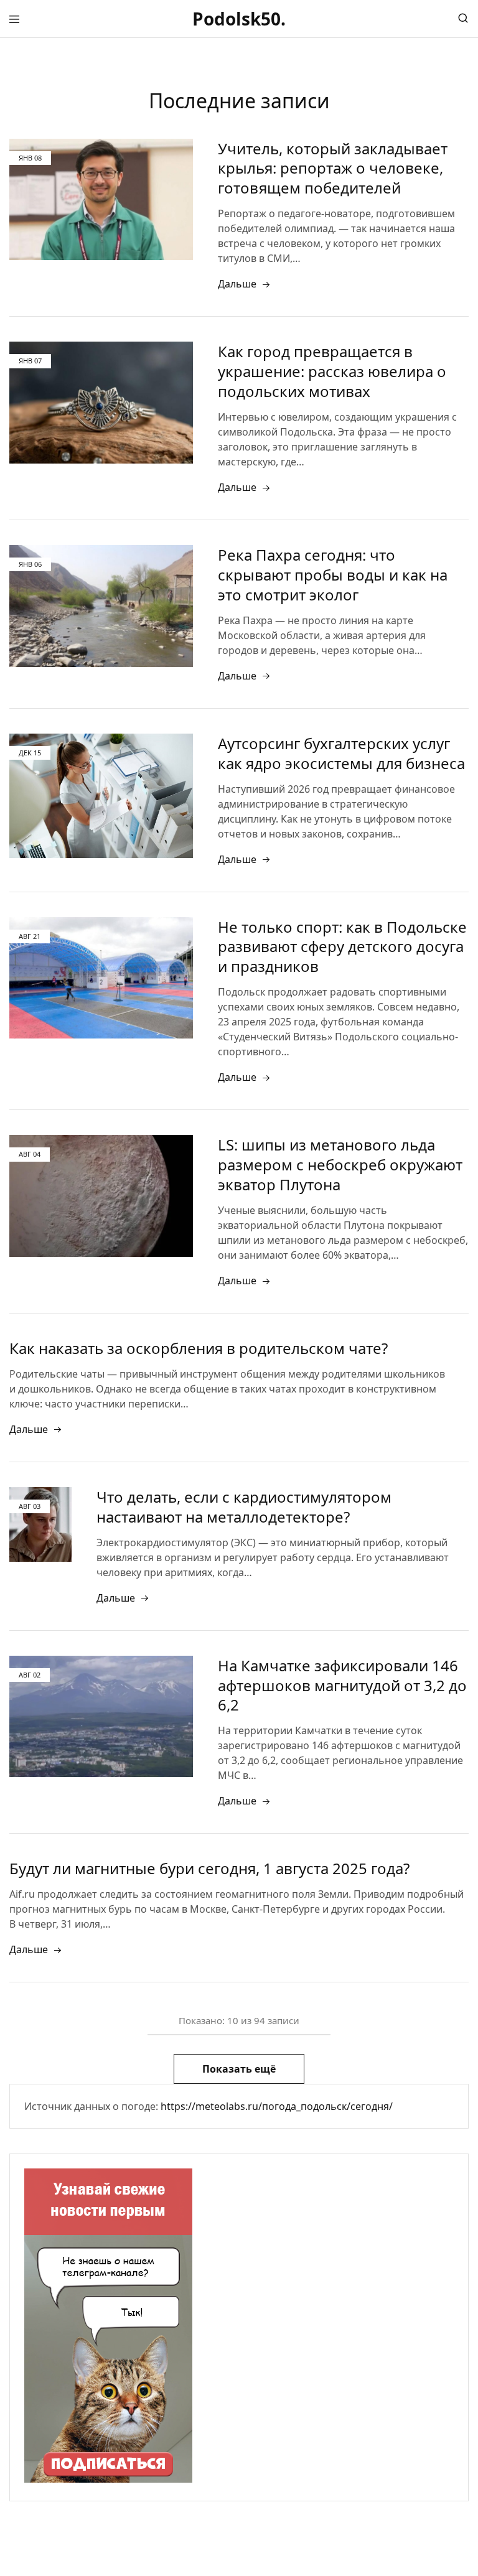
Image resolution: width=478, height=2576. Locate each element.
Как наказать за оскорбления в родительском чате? (199, 1348)
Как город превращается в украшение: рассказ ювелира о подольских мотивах (332, 371)
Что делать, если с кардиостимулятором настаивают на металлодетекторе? (244, 1507)
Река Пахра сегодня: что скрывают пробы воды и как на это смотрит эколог (333, 575)
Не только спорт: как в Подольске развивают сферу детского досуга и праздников (342, 947)
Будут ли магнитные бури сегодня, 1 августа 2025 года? (209, 1868)
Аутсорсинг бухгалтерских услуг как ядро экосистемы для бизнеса (341, 753)
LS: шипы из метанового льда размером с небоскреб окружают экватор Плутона (340, 1164)
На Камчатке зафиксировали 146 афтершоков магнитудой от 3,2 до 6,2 (342, 1685)
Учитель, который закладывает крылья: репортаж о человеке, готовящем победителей (333, 168)
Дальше (237, 284)
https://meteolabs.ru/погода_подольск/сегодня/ (277, 2106)
